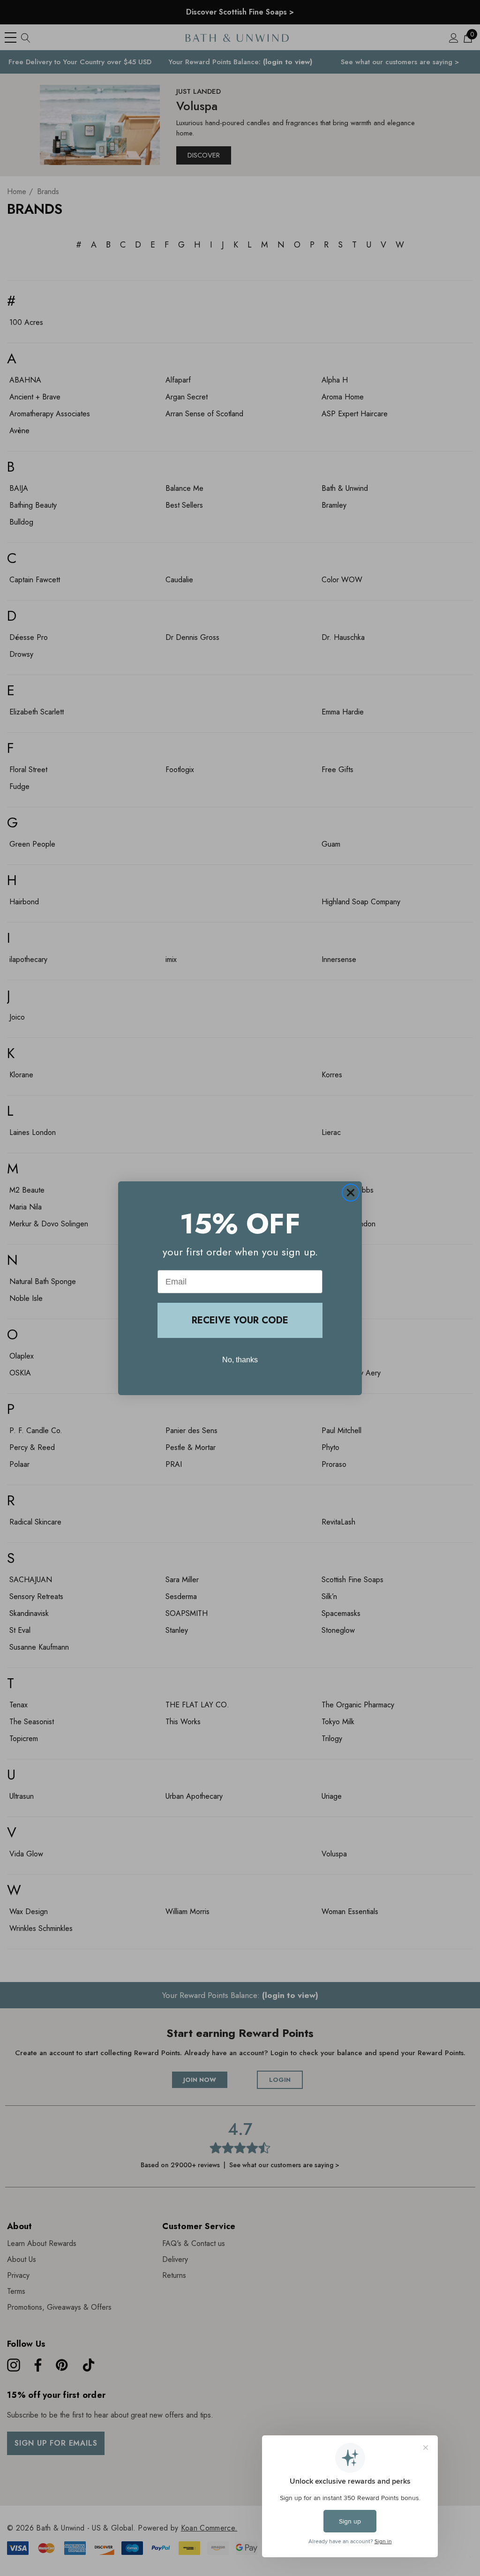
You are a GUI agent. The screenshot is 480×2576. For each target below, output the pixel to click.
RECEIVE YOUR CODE (240, 1320)
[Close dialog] (351, 1193)
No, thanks (240, 1360)
